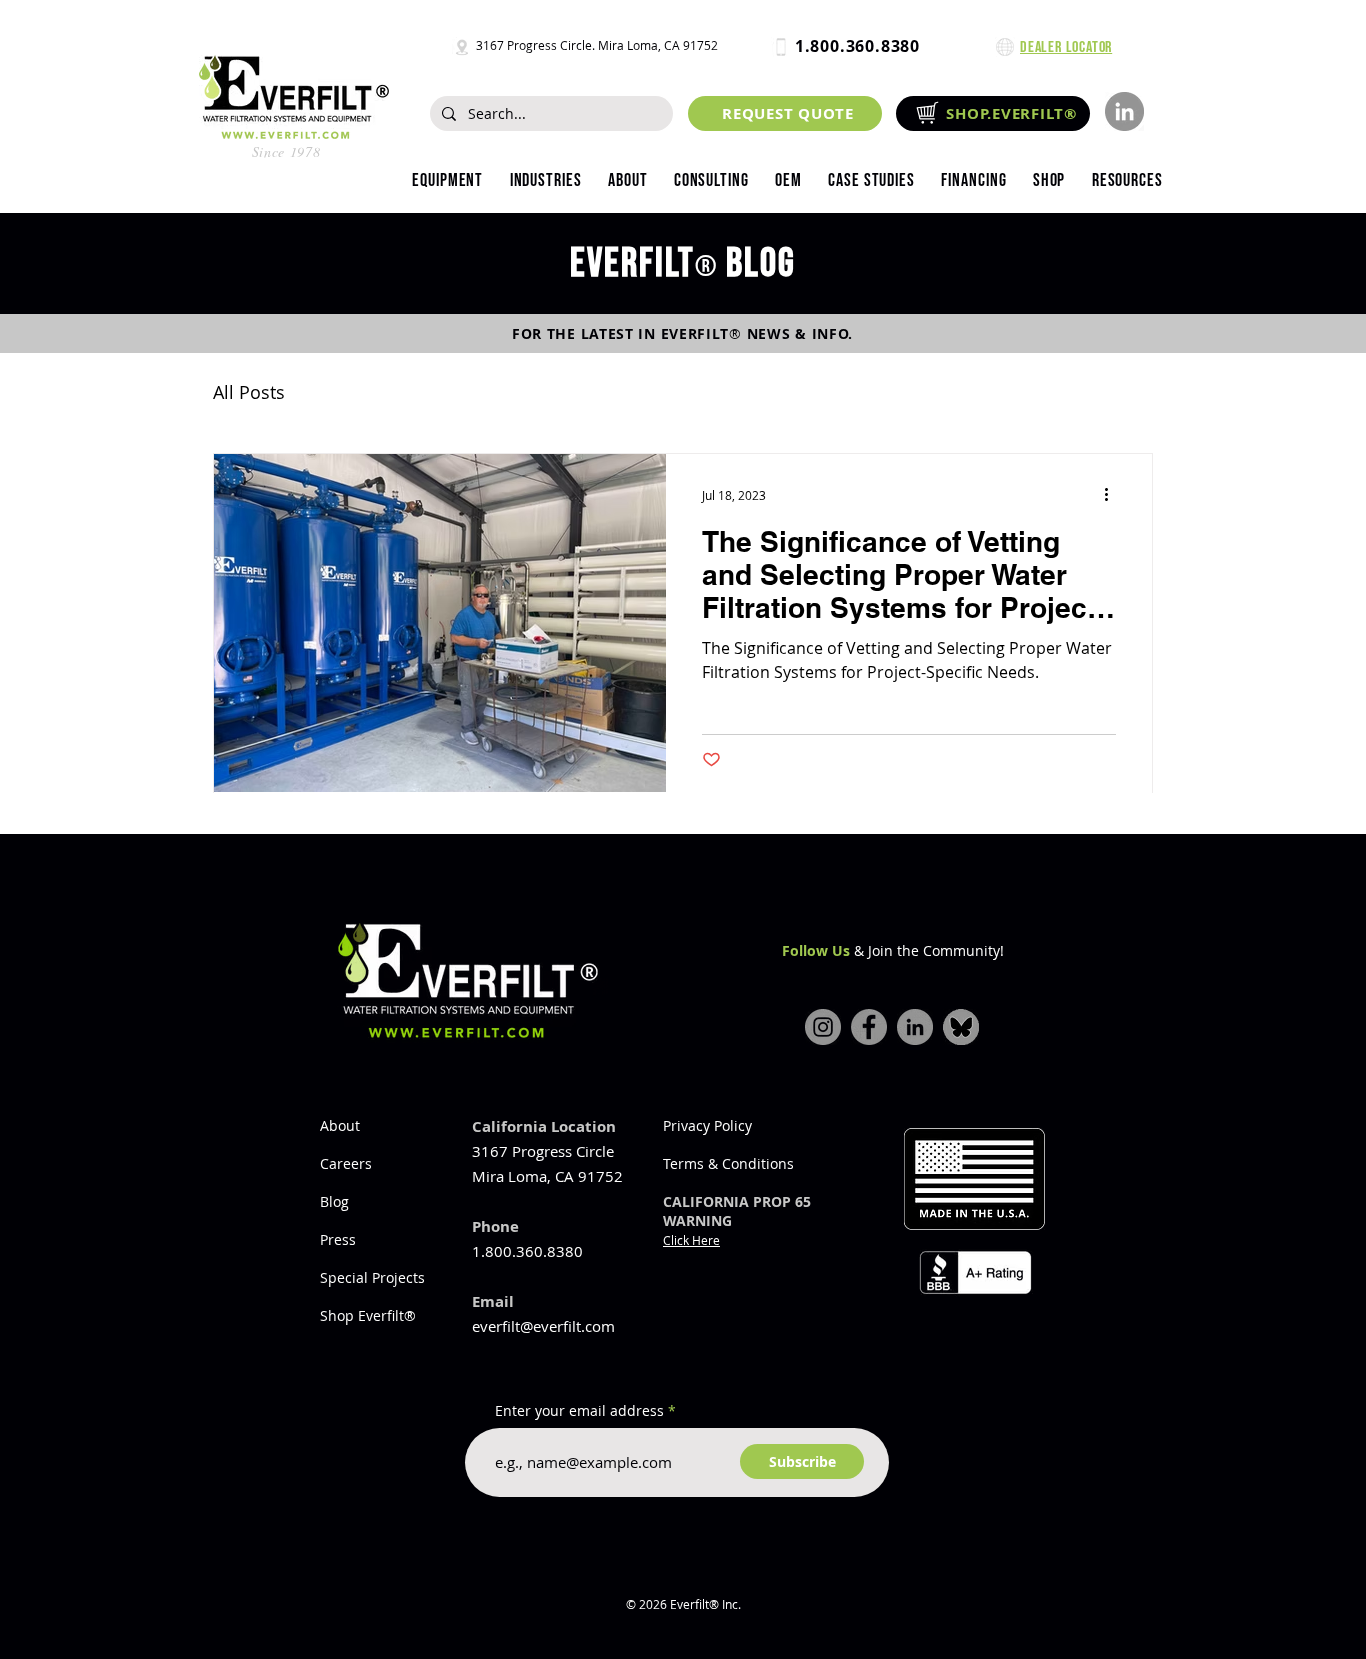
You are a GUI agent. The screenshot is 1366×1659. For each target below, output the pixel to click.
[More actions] (1113, 495)
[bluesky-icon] (961, 1027)
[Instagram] (823, 1027)
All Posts (249, 392)
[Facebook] (869, 1027)
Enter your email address (579, 1411)
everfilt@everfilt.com (543, 1326)
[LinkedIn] (1124, 111)
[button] (545, 181)
